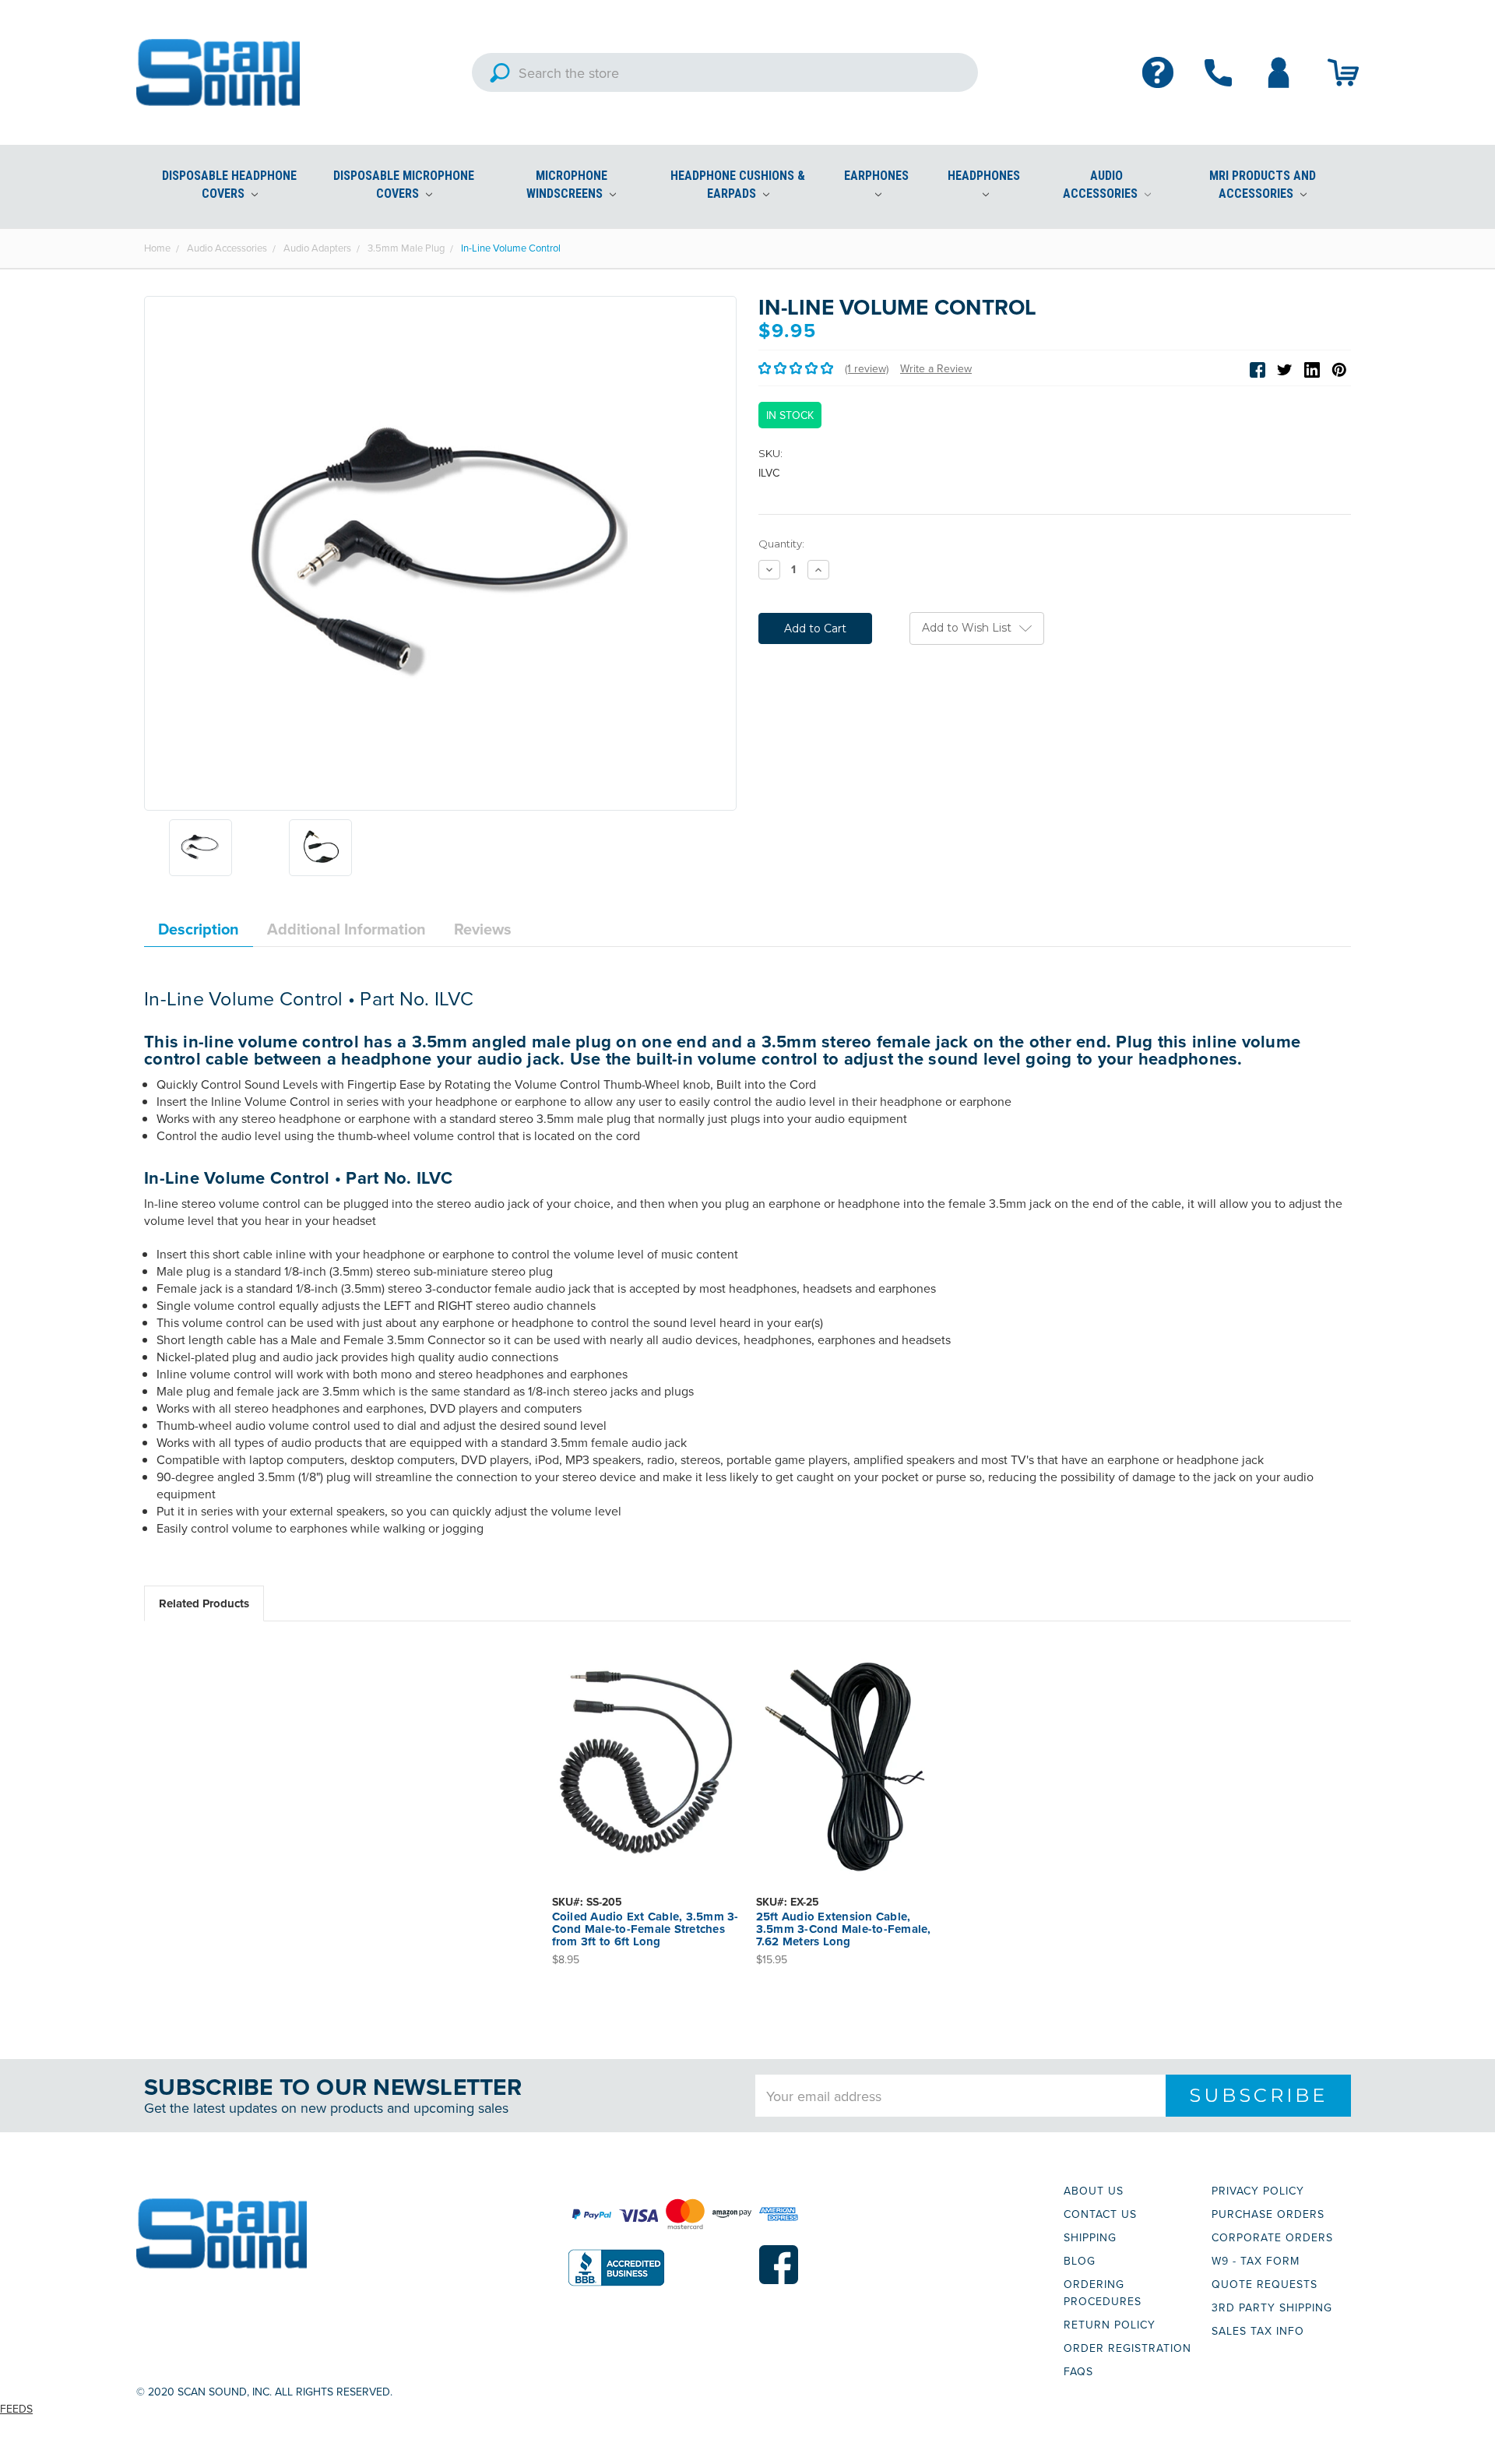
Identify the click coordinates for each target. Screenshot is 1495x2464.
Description (199, 929)
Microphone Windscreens (566, 185)
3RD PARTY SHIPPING (1272, 2307)
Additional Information (346, 929)
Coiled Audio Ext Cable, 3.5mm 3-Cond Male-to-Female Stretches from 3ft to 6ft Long (645, 1929)
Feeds (16, 2409)
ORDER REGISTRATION (1127, 2348)
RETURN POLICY (1110, 2325)
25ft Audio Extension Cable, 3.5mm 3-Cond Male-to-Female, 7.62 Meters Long (844, 1929)
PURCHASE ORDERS (1268, 2214)
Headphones (984, 176)
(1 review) (867, 368)
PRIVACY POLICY (1258, 2191)
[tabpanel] (645, 1803)
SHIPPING (1090, 2237)
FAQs (1078, 2371)
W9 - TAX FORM (1256, 2261)
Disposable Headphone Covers (229, 185)
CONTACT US (1100, 2214)
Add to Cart (646, 1775)
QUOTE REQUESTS (1265, 2284)
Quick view (645, 1748)
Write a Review (936, 368)
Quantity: (781, 544)
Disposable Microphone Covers (404, 185)
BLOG (1080, 2261)
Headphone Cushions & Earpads (738, 185)
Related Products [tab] (204, 1603)
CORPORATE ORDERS (1272, 2237)
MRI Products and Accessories (1263, 185)
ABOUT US (1094, 2191)
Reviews (483, 929)
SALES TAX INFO (1258, 2331)
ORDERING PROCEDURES (1103, 2293)
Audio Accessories (1102, 185)
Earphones (876, 176)
